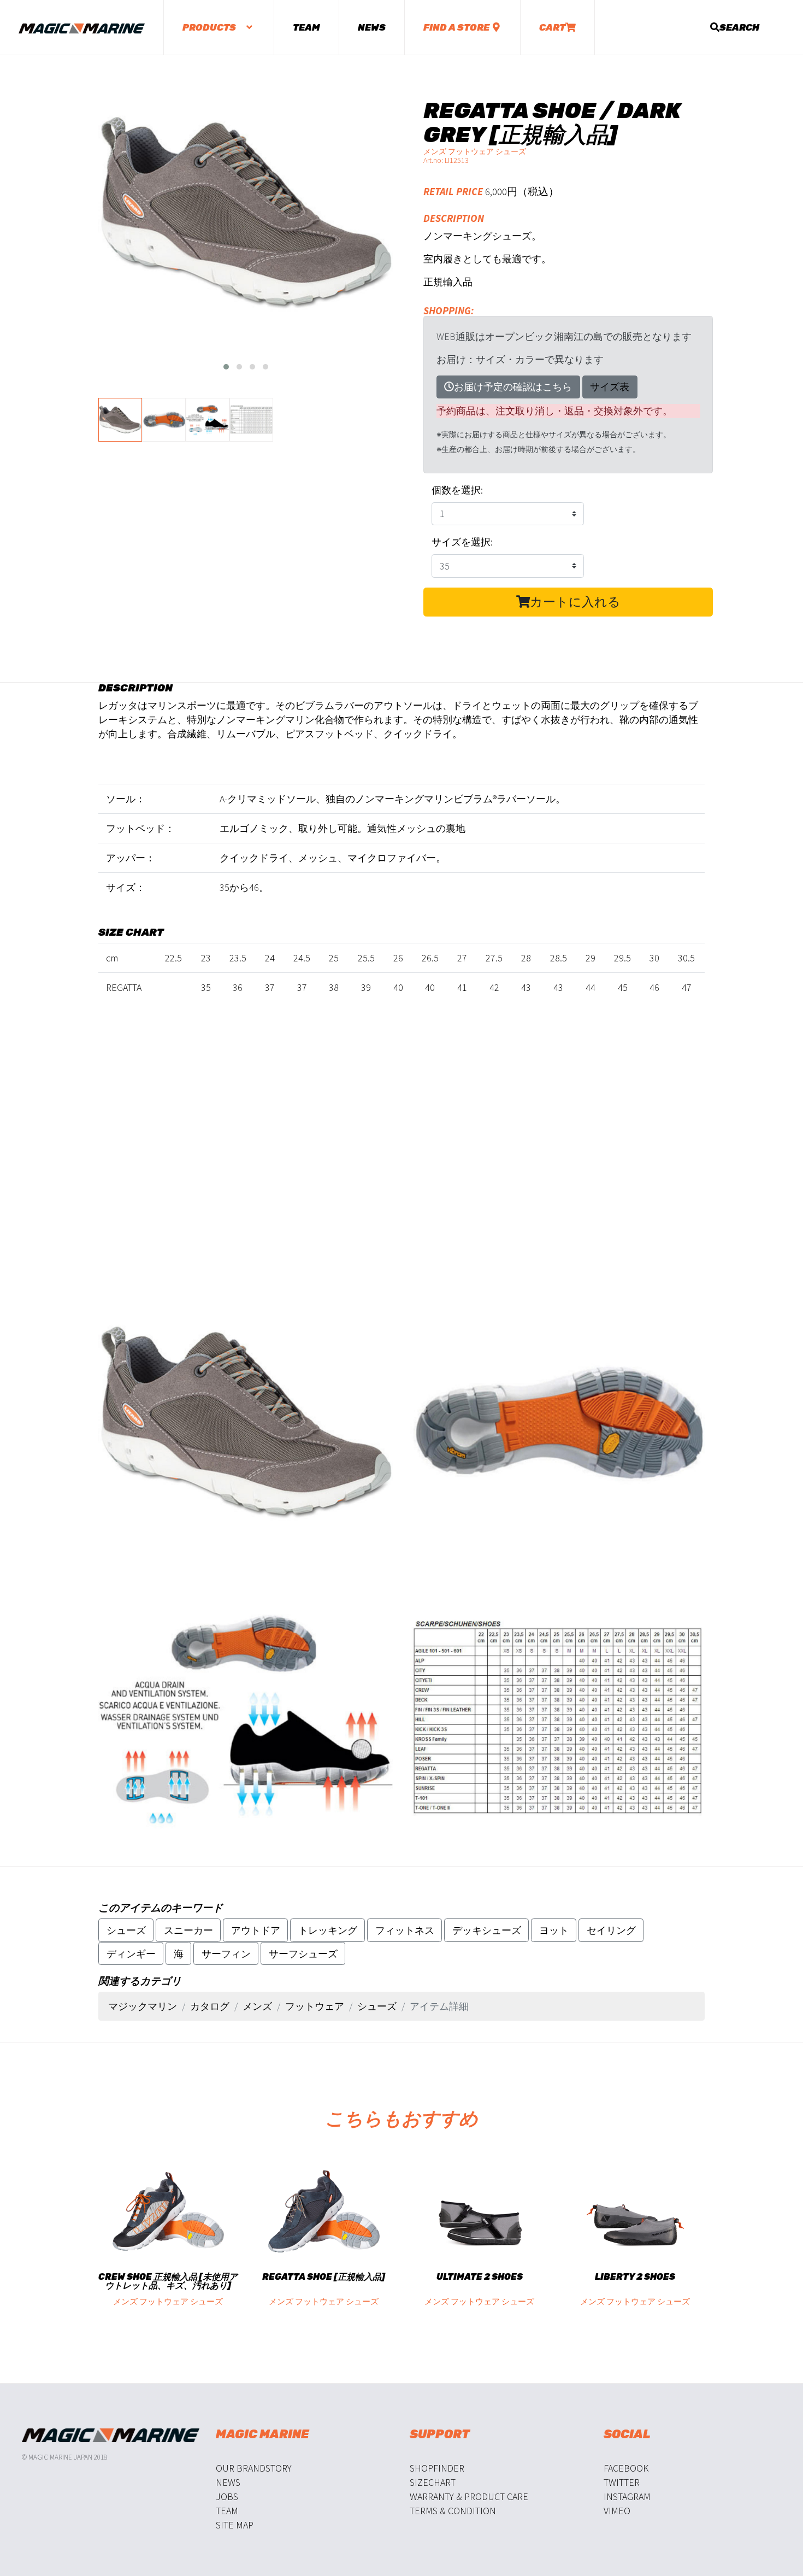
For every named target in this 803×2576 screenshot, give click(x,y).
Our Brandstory (254, 2468)
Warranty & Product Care (469, 2496)
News (372, 27)
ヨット (554, 1930)
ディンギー (131, 1954)
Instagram (627, 2496)
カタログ (210, 2006)
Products (210, 27)
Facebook (626, 2468)
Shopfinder (437, 2468)
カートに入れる (575, 602)
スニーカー (188, 1930)
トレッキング (328, 1930)
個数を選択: (457, 490)
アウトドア (256, 1930)
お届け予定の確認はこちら (513, 387)
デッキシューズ (487, 1930)
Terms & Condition (453, 2511)
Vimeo (617, 2511)
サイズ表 (610, 387)
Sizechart (433, 2482)
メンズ (257, 2006)
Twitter (622, 2482)
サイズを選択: (462, 542)
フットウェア (315, 2006)
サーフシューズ (303, 1954)
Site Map (235, 2525)
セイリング (611, 1930)
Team (306, 27)
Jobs (227, 2496)
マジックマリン (143, 2006)
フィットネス (405, 1930)
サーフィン (226, 1954)
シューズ (126, 1930)
